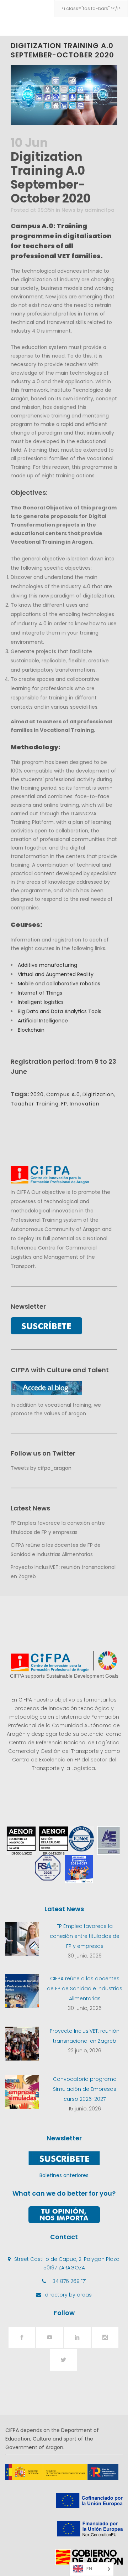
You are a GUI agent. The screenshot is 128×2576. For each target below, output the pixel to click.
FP (64, 1104)
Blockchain (31, 1030)
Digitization (98, 1094)
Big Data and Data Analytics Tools (60, 1011)
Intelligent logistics (41, 1002)
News (68, 210)
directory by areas (68, 2295)
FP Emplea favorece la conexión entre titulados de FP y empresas (85, 1936)
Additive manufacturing (47, 965)
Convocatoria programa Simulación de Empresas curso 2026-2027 (85, 2089)
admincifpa (100, 210)
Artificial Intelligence (43, 1021)
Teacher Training (35, 1104)
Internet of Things (40, 993)
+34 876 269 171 (68, 2281)
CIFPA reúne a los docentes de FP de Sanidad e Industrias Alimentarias (85, 1989)
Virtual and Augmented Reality (56, 974)
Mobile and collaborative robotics (59, 984)
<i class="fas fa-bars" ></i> (91, 8)
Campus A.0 (63, 1094)
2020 (37, 1094)
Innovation (85, 1104)
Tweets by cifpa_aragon (41, 1468)
